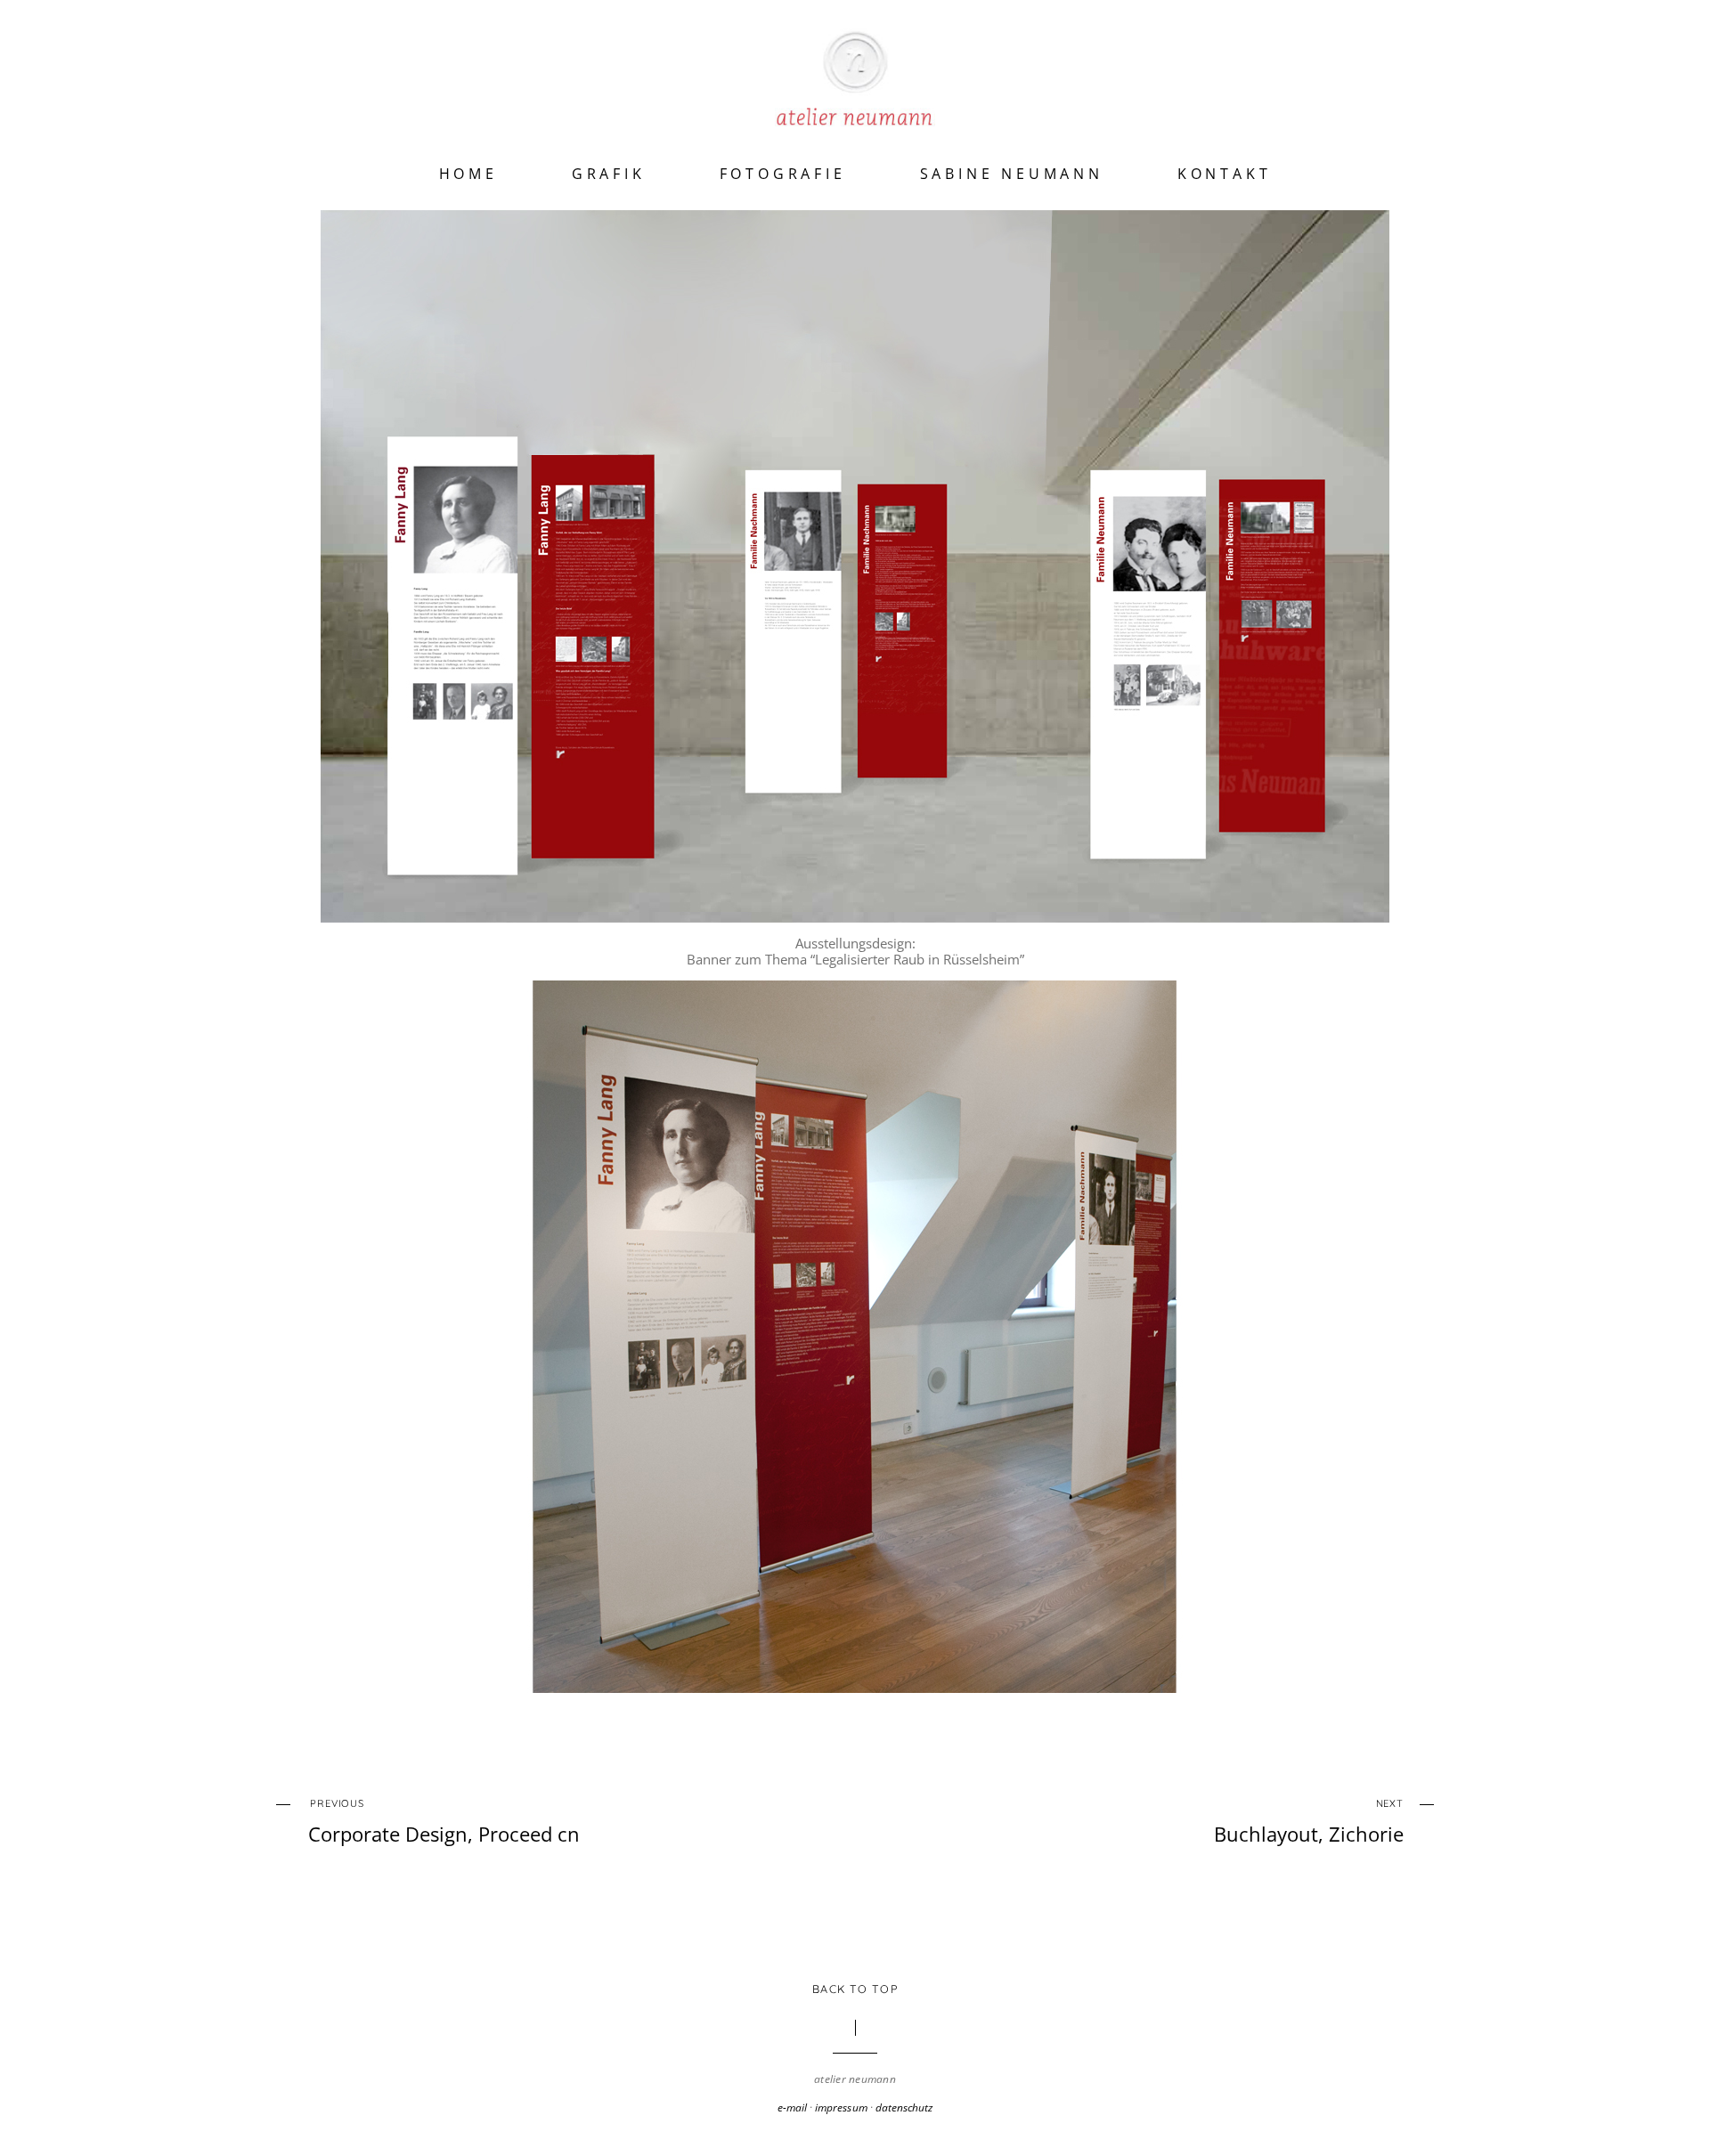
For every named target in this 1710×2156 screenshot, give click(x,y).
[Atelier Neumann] (855, 104)
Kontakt (1225, 174)
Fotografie (783, 174)
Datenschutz (904, 2107)
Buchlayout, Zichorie (1309, 1822)
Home (468, 174)
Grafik (609, 174)
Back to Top (855, 1989)
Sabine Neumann (1012, 174)
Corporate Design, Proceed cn (444, 1822)
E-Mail (792, 2107)
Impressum (841, 2107)
